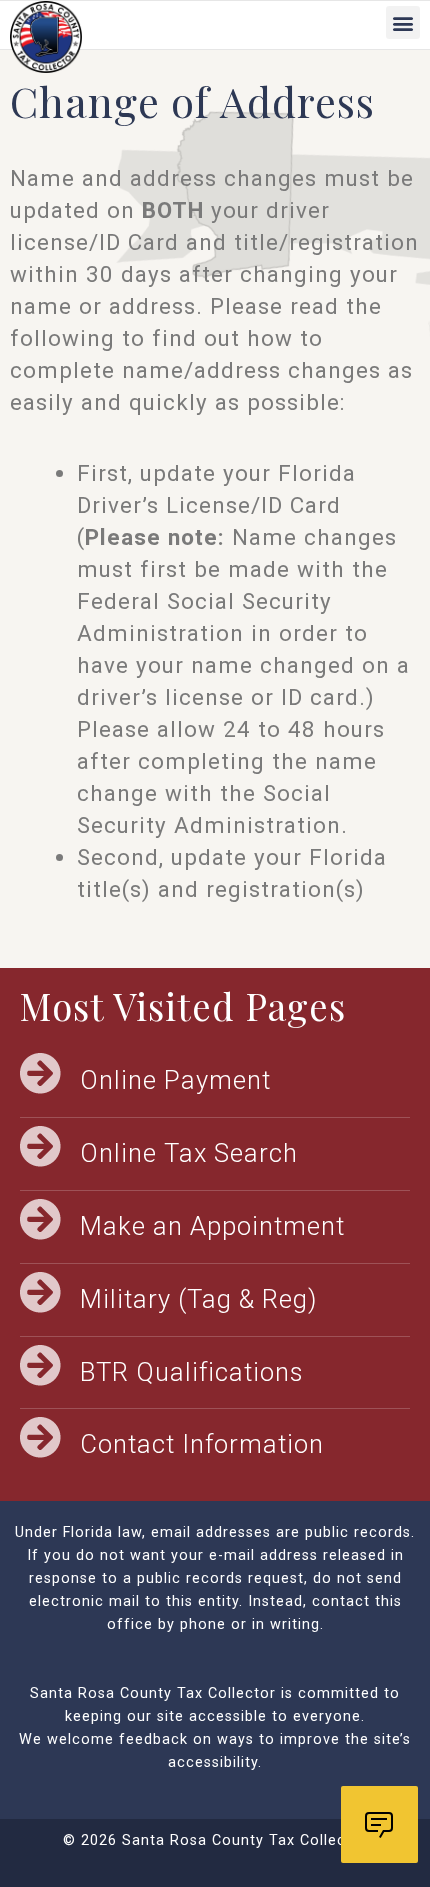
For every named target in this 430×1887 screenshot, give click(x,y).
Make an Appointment (212, 1226)
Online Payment (175, 1080)
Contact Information (202, 1444)
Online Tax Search (189, 1153)
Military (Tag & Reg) (198, 1299)
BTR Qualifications (191, 1372)
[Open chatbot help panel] (379, 1824)
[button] (403, 22)
